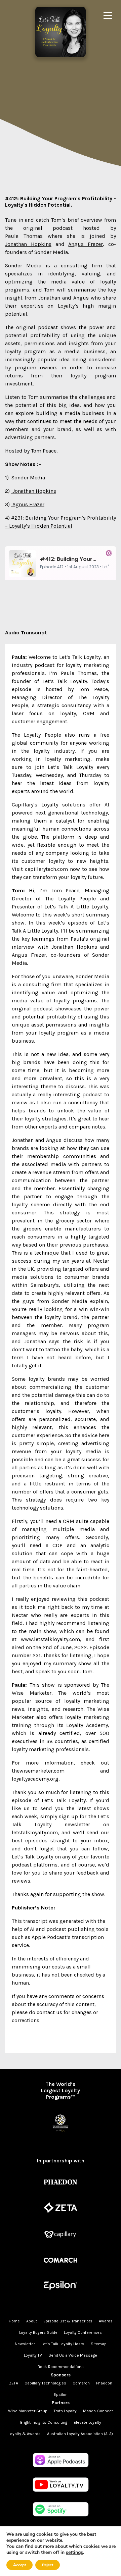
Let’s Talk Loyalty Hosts (63, 2344)
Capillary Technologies (45, 2383)
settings (74, 2553)
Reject (48, 2565)
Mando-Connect (98, 2411)
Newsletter (25, 2344)
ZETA (14, 2383)
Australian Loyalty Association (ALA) (80, 2434)
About (32, 2321)
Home (14, 2321)
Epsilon (61, 2395)
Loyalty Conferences (83, 2332)
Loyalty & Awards (25, 2434)
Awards (106, 2321)
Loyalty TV (33, 2355)
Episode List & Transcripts (68, 2321)
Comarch (81, 2383)
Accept (19, 2565)
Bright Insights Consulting (44, 2422)
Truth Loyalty (65, 2411)
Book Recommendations (61, 2367)
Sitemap (99, 2344)
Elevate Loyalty (87, 2422)
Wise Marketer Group (28, 2411)
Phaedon (104, 2383)
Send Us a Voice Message (73, 2355)
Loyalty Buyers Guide (38, 2332)
